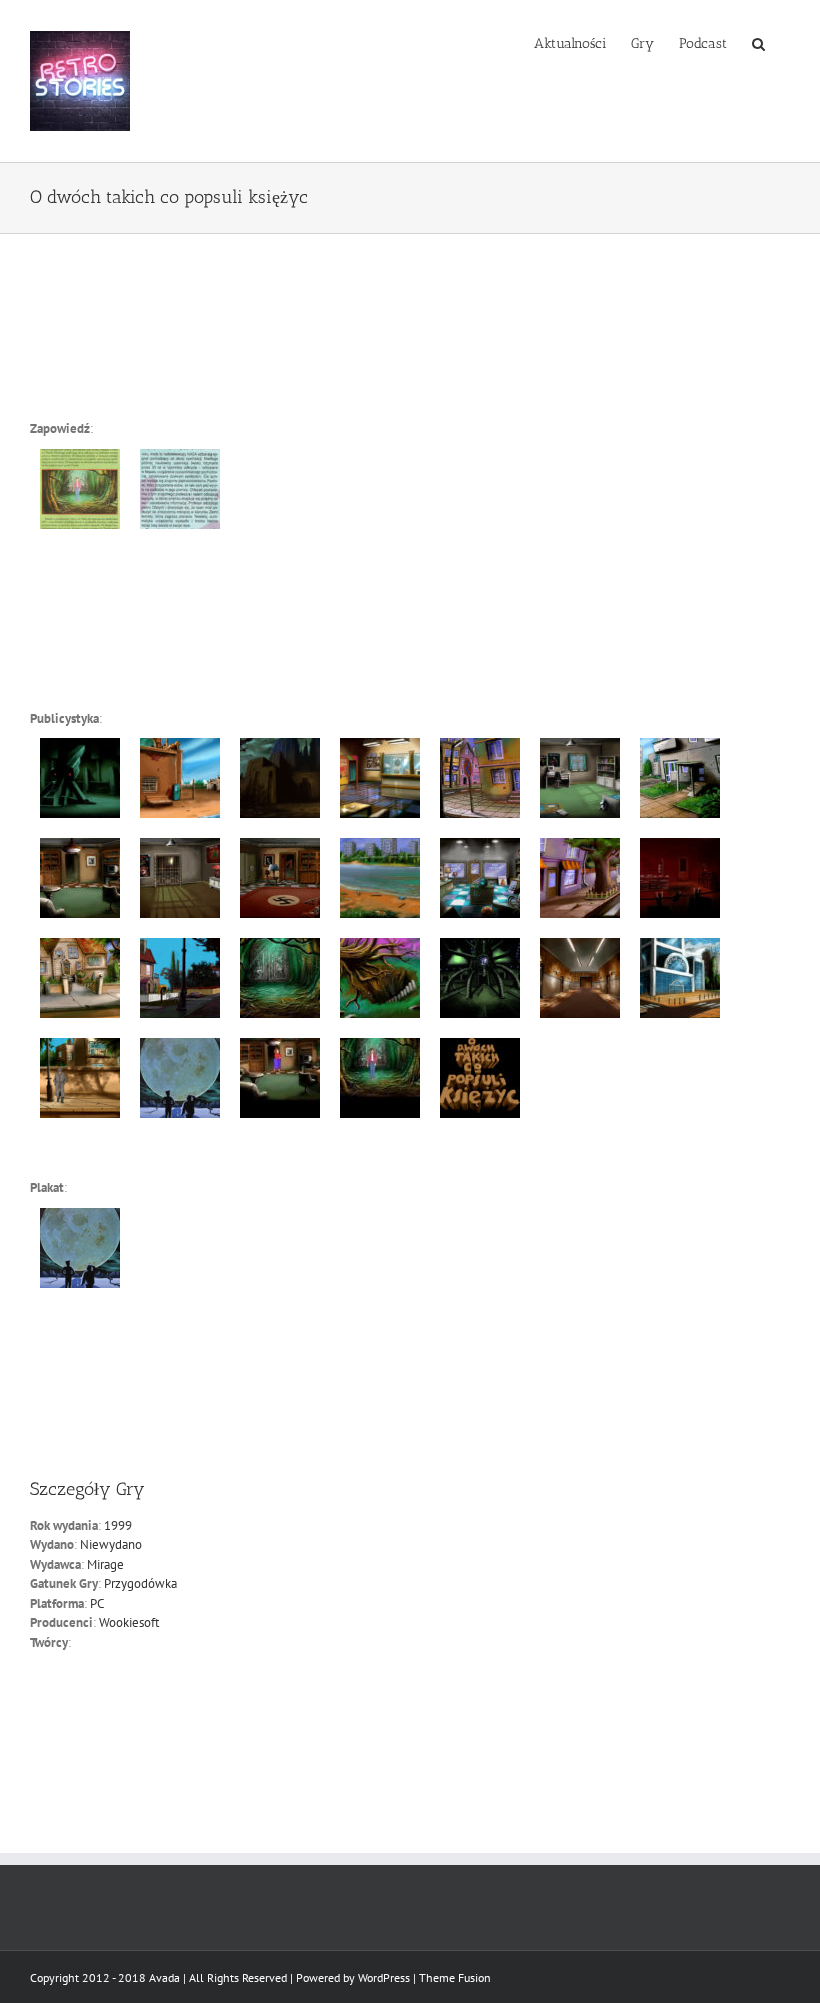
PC (97, 1603)
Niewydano (111, 1544)
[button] (758, 42)
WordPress (384, 1977)
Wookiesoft (129, 1622)
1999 (118, 1525)
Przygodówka (140, 1583)
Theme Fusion (455, 1977)
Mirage (105, 1564)
